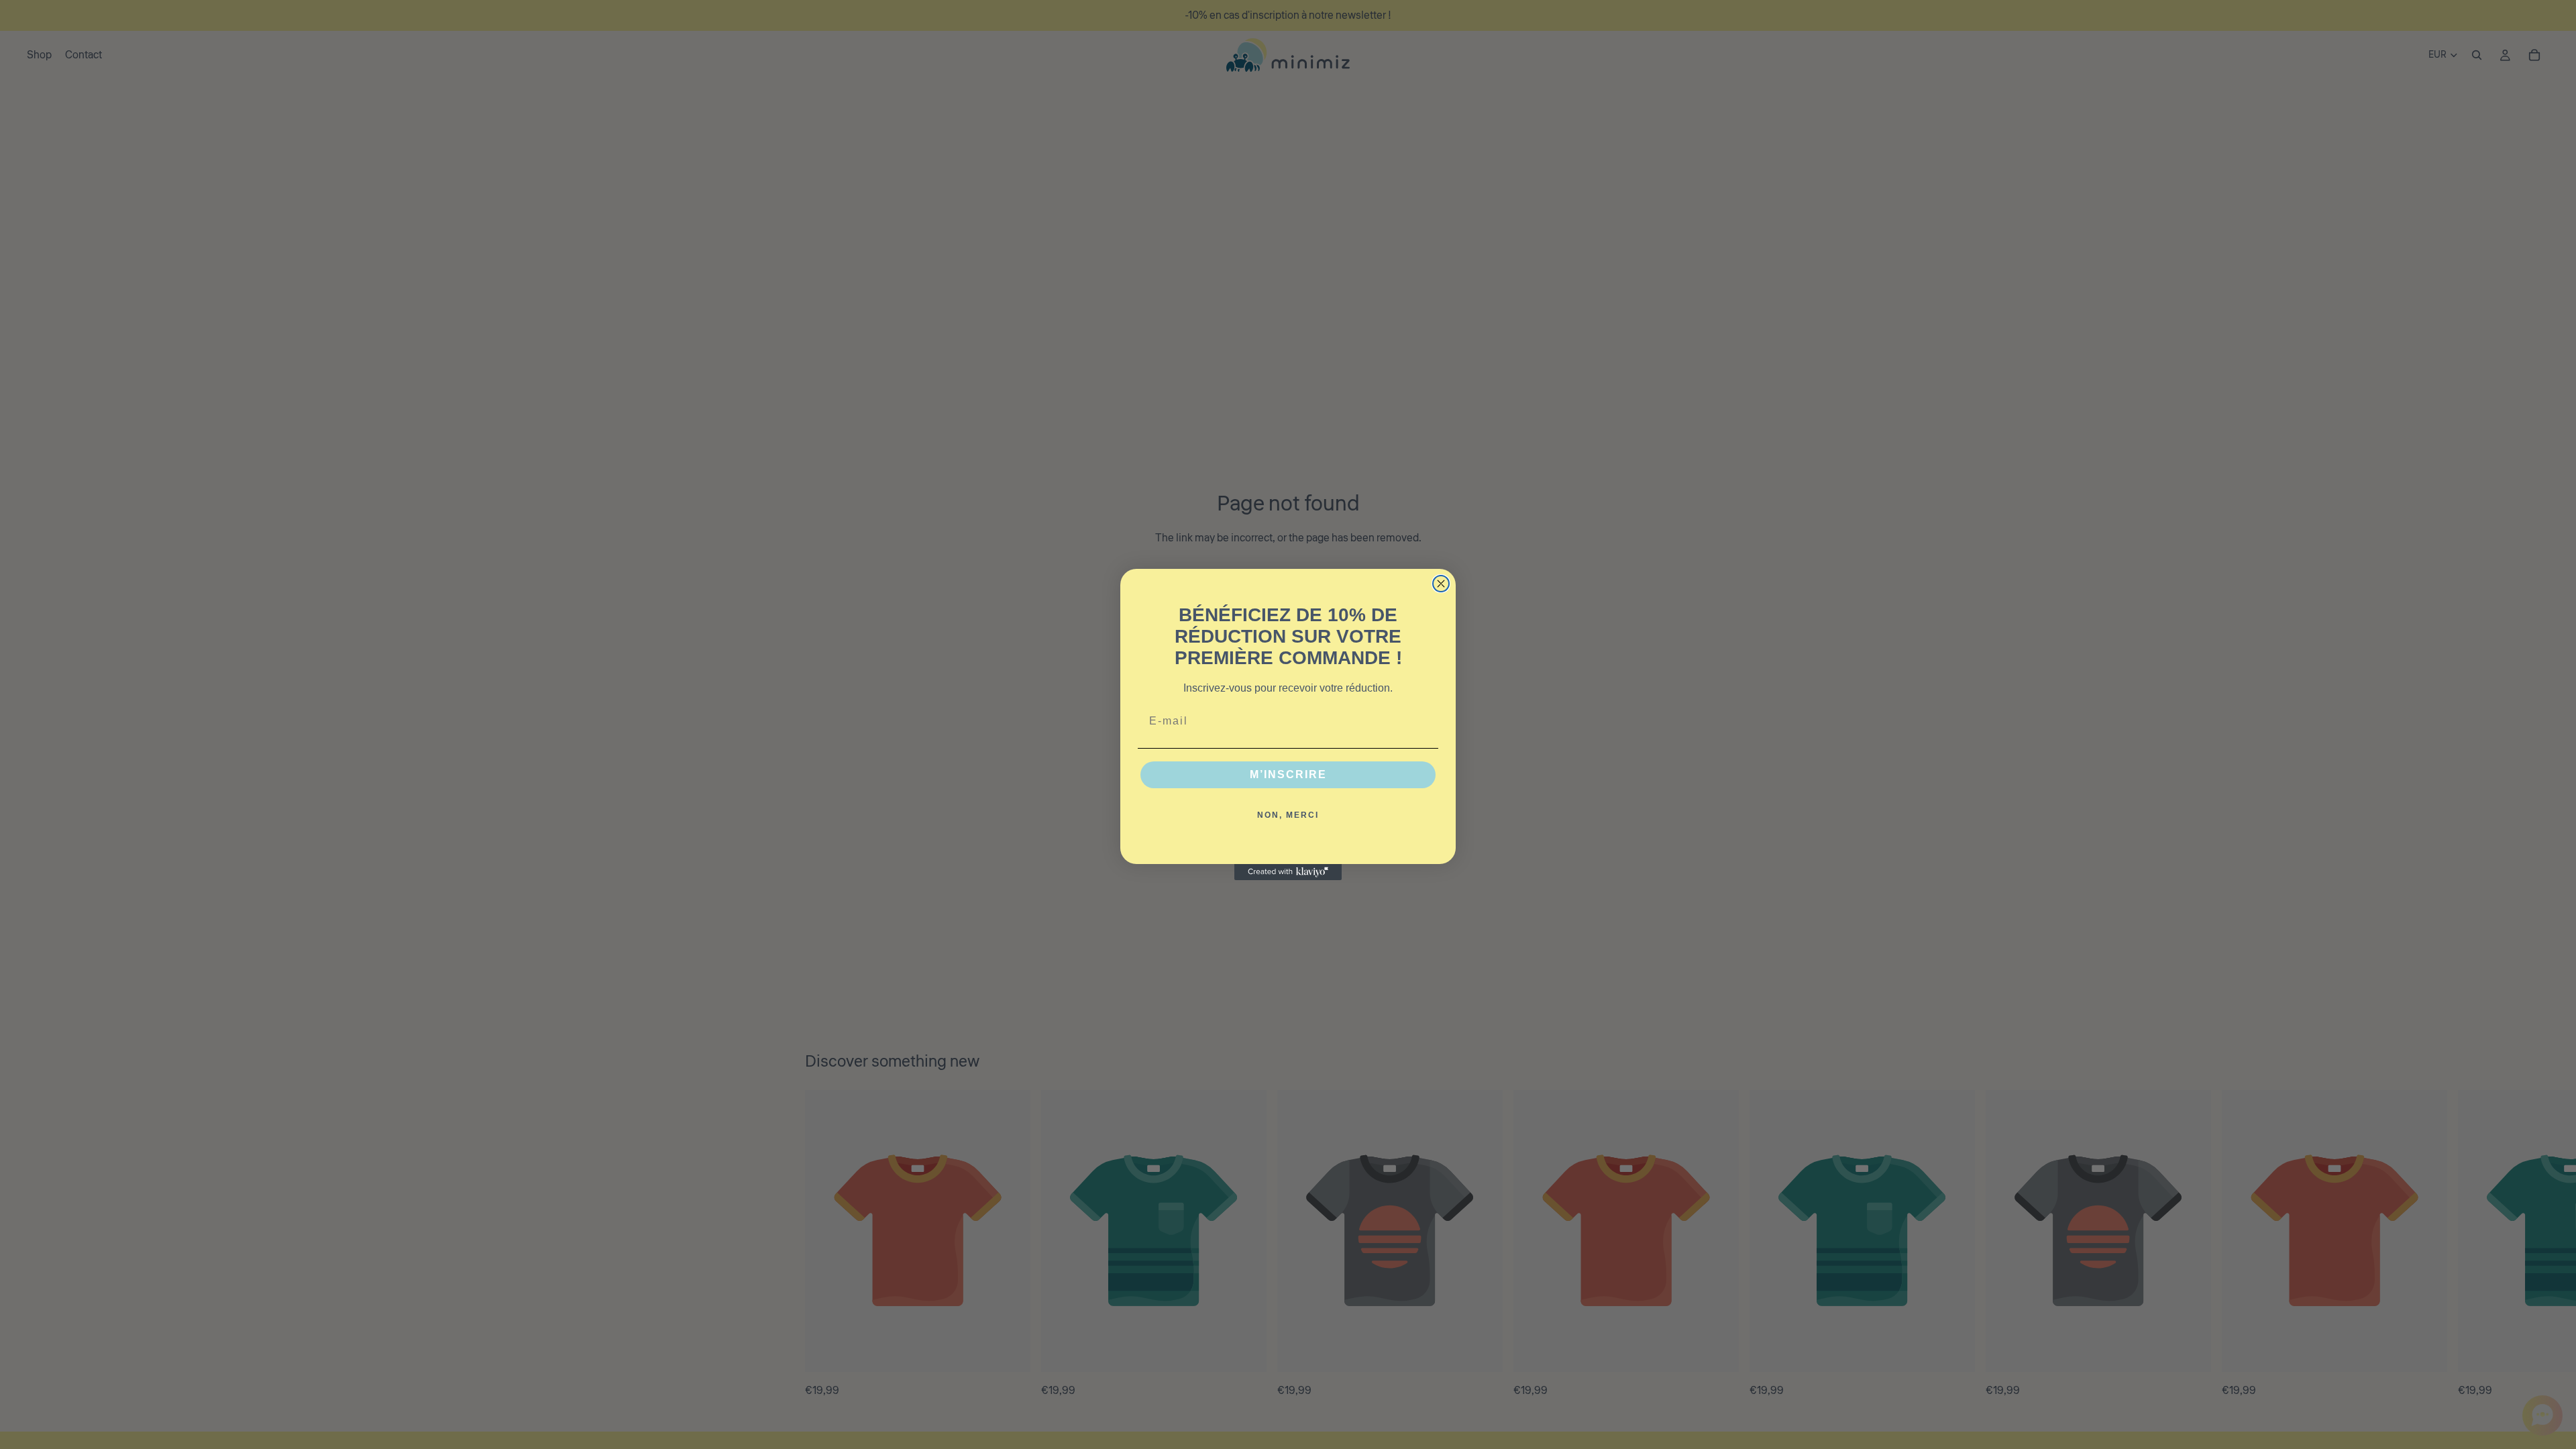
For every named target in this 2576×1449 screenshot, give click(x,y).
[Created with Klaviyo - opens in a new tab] (1288, 872)
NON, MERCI (1288, 815)
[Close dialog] (1441, 584)
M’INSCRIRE (1288, 774)
